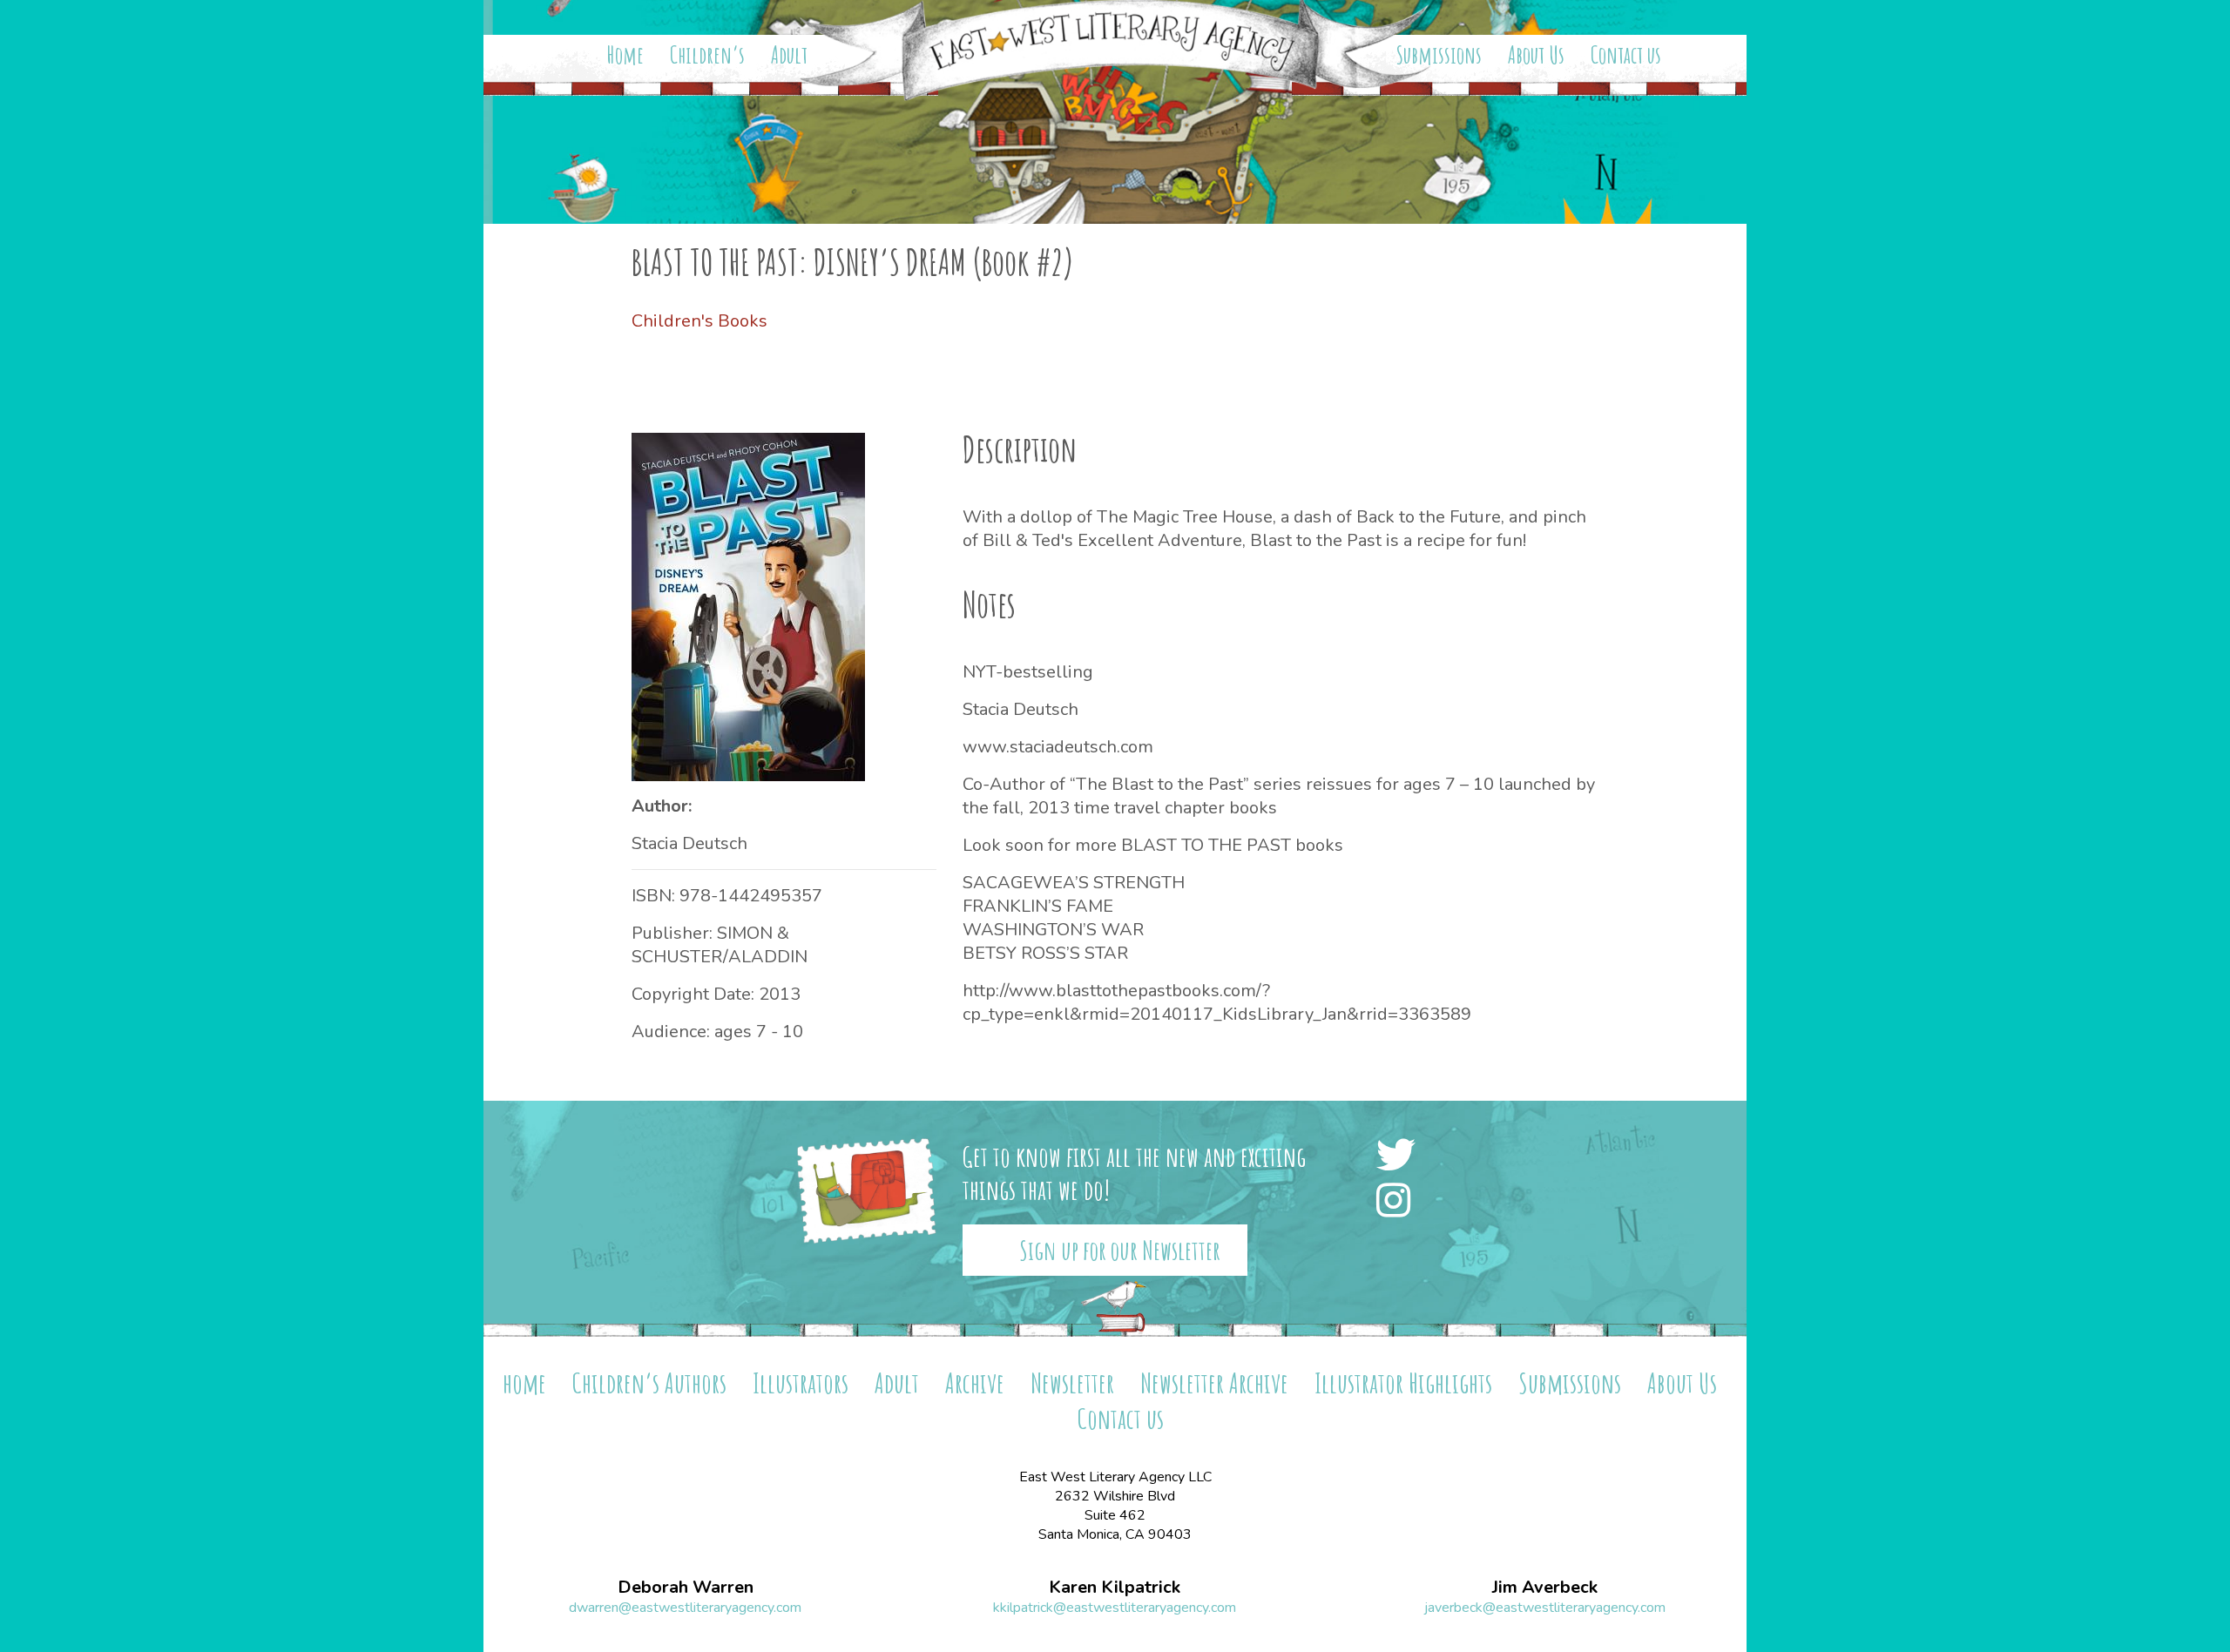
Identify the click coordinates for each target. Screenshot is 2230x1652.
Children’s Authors (649, 1382)
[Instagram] (1398, 1202)
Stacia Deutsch (689, 843)
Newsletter (1072, 1382)
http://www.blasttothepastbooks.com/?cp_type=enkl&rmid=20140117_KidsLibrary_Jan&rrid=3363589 (1217, 1002)
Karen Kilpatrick (1115, 1588)
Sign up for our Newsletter (1120, 1250)
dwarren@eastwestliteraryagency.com (685, 1608)
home (524, 1382)
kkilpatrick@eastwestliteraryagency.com (1115, 1608)
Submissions (1439, 55)
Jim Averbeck (1545, 1588)
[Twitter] (1401, 1157)
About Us (1536, 55)
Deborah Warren (686, 1588)
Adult (789, 55)
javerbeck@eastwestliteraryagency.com (1545, 1608)
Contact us (1626, 55)
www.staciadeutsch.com (1058, 747)
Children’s (707, 55)
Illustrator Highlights (1403, 1382)
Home (625, 55)
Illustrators (801, 1382)
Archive (975, 1382)
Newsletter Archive (1214, 1382)
